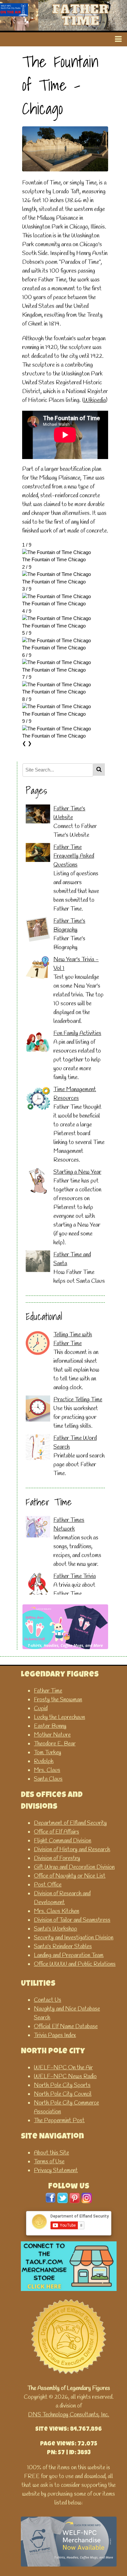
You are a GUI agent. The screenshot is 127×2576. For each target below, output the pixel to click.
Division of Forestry (57, 1858)
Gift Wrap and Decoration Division (74, 1867)
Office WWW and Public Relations (75, 1964)
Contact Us (48, 2000)
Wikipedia (95, 400)
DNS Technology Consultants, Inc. (69, 2415)
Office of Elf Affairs (56, 1832)
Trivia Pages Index (55, 2035)
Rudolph (44, 1761)
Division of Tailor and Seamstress (72, 1920)
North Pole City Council (63, 2094)
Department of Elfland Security (70, 1823)
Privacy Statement (56, 2171)
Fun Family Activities (77, 1033)
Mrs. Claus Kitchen (56, 1911)
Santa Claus (48, 1779)
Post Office (48, 1885)
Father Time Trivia (75, 1576)
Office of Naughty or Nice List (70, 1876)
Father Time (48, 1691)
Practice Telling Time (78, 1400)
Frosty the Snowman (58, 1700)
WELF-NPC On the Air (63, 2068)
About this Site (51, 2153)
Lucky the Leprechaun (59, 1717)
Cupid (41, 1709)
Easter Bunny (50, 1726)
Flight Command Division (63, 1841)
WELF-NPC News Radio (65, 2076)
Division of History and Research (72, 1850)
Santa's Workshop (56, 1929)
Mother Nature (52, 1735)
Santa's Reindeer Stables (63, 1947)
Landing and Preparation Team (69, 1955)
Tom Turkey (48, 1753)
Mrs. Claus (47, 1770)
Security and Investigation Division (74, 1938)
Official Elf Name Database (66, 2027)
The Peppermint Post (59, 2121)
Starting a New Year (77, 1172)
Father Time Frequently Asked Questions (74, 856)
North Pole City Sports (62, 2085)
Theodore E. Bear (55, 1744)
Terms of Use (49, 2162)
